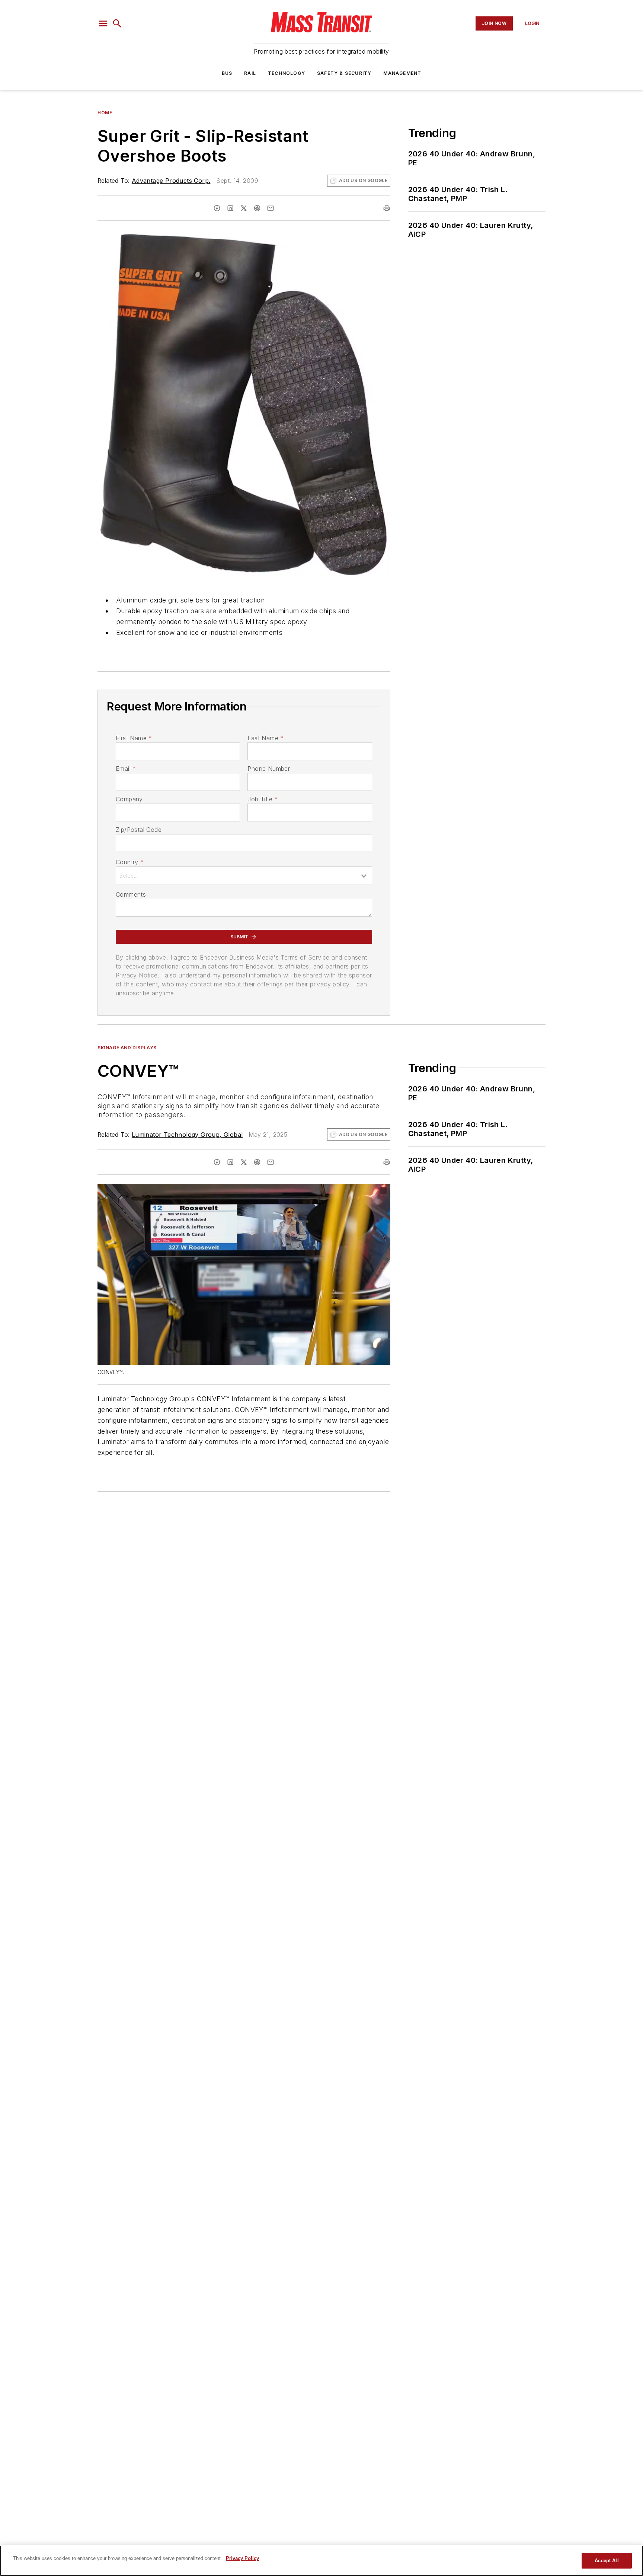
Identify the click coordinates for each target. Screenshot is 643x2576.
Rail (250, 73)
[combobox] (244, 875)
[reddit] (257, 208)
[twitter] (244, 208)
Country (130, 862)
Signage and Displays (127, 1048)
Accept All (607, 2561)
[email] (271, 208)
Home (105, 113)
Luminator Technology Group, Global (187, 1135)
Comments (131, 894)
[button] (103, 23)
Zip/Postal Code (139, 830)
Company (129, 799)
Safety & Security (344, 73)
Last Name (265, 738)
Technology (287, 73)
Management (402, 73)
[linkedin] (230, 208)
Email (126, 769)
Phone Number (269, 769)
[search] (117, 23)
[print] (387, 208)
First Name (134, 738)
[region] (321, 2561)
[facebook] (217, 208)
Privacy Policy (242, 2558)
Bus (227, 73)
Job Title (263, 799)
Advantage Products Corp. (171, 181)
